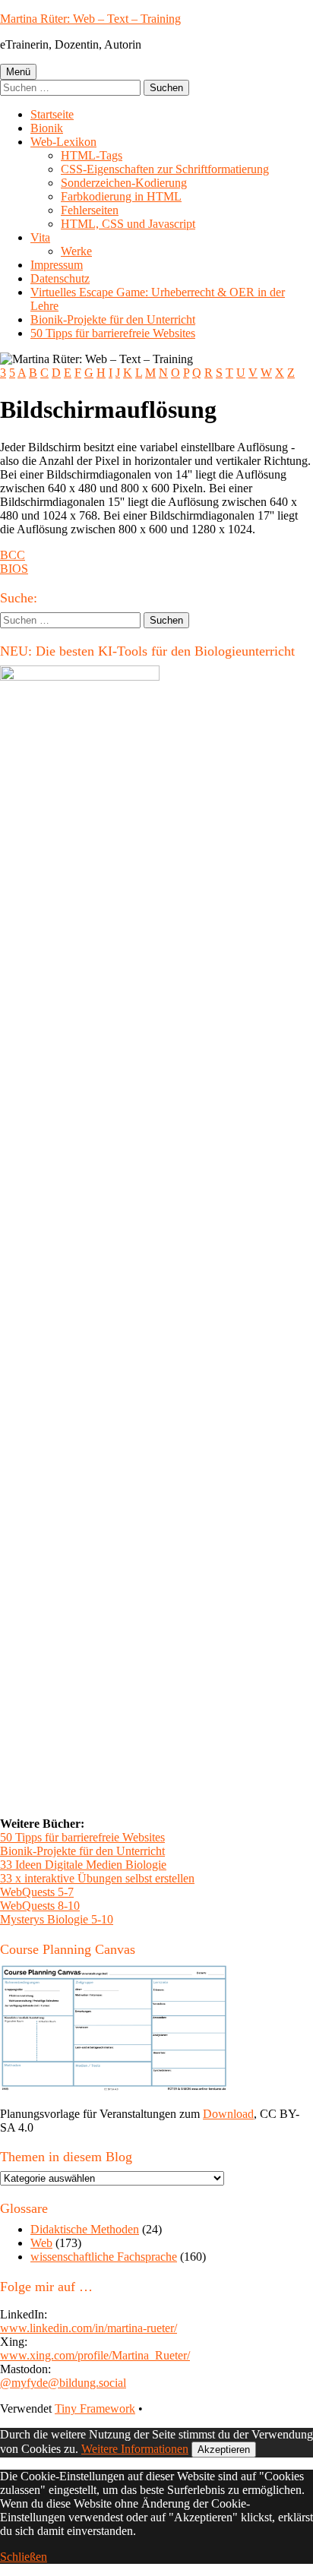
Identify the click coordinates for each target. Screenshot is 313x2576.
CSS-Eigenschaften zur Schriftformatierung (165, 169)
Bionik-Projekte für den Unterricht (113, 319)
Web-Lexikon (63, 142)
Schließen (24, 2557)
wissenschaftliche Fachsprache (104, 2257)
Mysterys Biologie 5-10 (57, 1919)
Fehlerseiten (90, 210)
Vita (40, 237)
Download (228, 2114)
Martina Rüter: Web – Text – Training (90, 19)
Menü (18, 72)
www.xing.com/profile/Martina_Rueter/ (95, 2355)
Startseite (52, 114)
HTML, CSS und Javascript (128, 224)
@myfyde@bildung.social (63, 2383)
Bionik (47, 128)
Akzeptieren (224, 2450)
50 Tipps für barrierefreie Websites (113, 333)
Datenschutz (60, 278)
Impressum (57, 265)
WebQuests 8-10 (40, 1906)
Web (41, 2243)
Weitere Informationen (135, 2449)
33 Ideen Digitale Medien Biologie (83, 1865)
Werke (76, 251)
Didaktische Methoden (85, 2229)
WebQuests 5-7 (37, 1892)
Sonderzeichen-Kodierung (124, 183)
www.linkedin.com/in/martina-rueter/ (89, 2328)
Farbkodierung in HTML (121, 196)
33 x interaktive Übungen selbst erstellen (97, 1878)
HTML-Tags (92, 155)
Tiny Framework (95, 2408)
